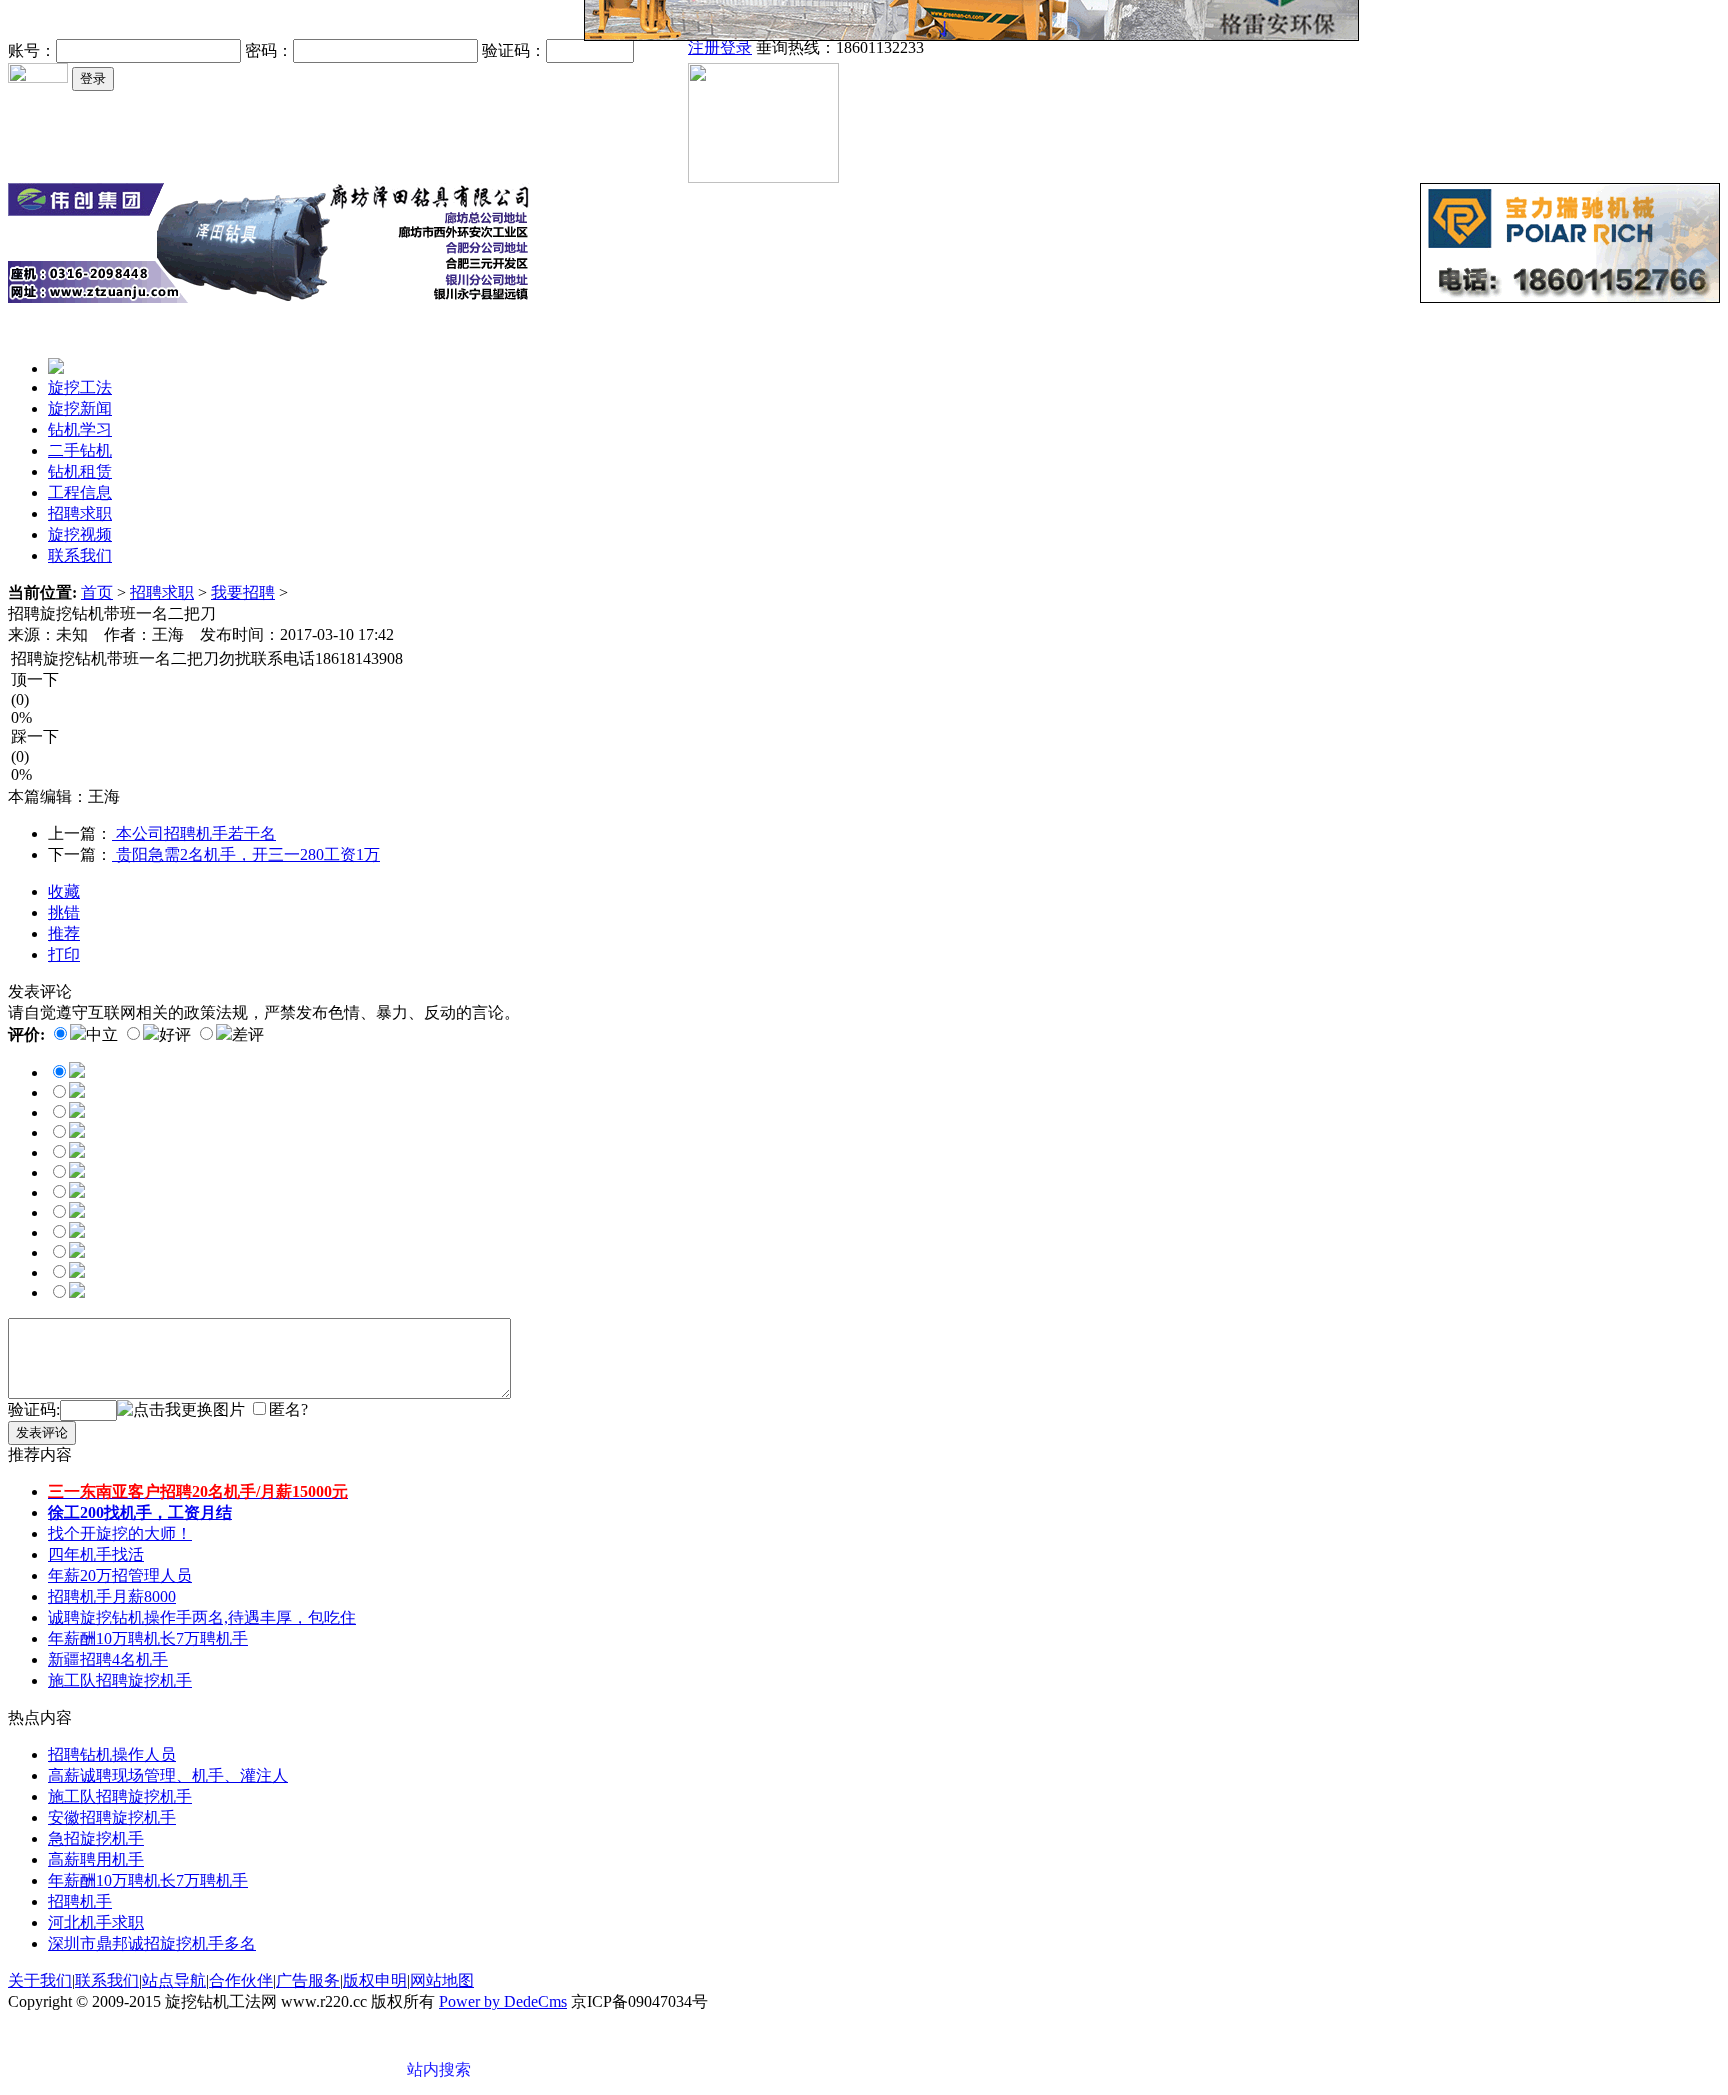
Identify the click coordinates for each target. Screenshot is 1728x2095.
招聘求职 (162, 592)
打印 (64, 954)
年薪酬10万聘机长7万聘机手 (148, 1638)
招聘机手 (80, 1901)
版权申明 (375, 1980)
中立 (102, 1034)
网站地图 (442, 1980)
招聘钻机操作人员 (112, 1754)
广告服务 (308, 1980)
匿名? (288, 1409)
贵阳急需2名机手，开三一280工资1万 (246, 854)
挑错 (64, 912)
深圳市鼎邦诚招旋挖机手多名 (152, 1943)
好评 (175, 1034)
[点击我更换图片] (181, 1410)
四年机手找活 (96, 1554)
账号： (32, 50)
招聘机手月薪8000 (112, 1596)
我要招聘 (243, 592)
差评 (248, 1034)
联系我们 (107, 1980)
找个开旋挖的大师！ (120, 1533)
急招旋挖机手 (96, 1838)
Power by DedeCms (503, 2001)
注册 (704, 47)
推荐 (64, 933)
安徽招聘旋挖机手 (112, 1817)
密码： (269, 50)
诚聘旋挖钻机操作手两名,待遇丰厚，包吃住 (202, 1617)
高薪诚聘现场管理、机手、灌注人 (168, 1775)
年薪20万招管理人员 (120, 1575)
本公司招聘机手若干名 (194, 833)
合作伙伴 (241, 1980)
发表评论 (42, 1432)
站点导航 (174, 1980)
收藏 (64, 891)
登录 (736, 47)
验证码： (514, 50)
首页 (97, 592)
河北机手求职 (96, 1922)
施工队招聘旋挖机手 (120, 1680)
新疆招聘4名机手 (108, 1659)
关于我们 (40, 1980)
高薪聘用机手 (96, 1859)
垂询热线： (840, 47)
